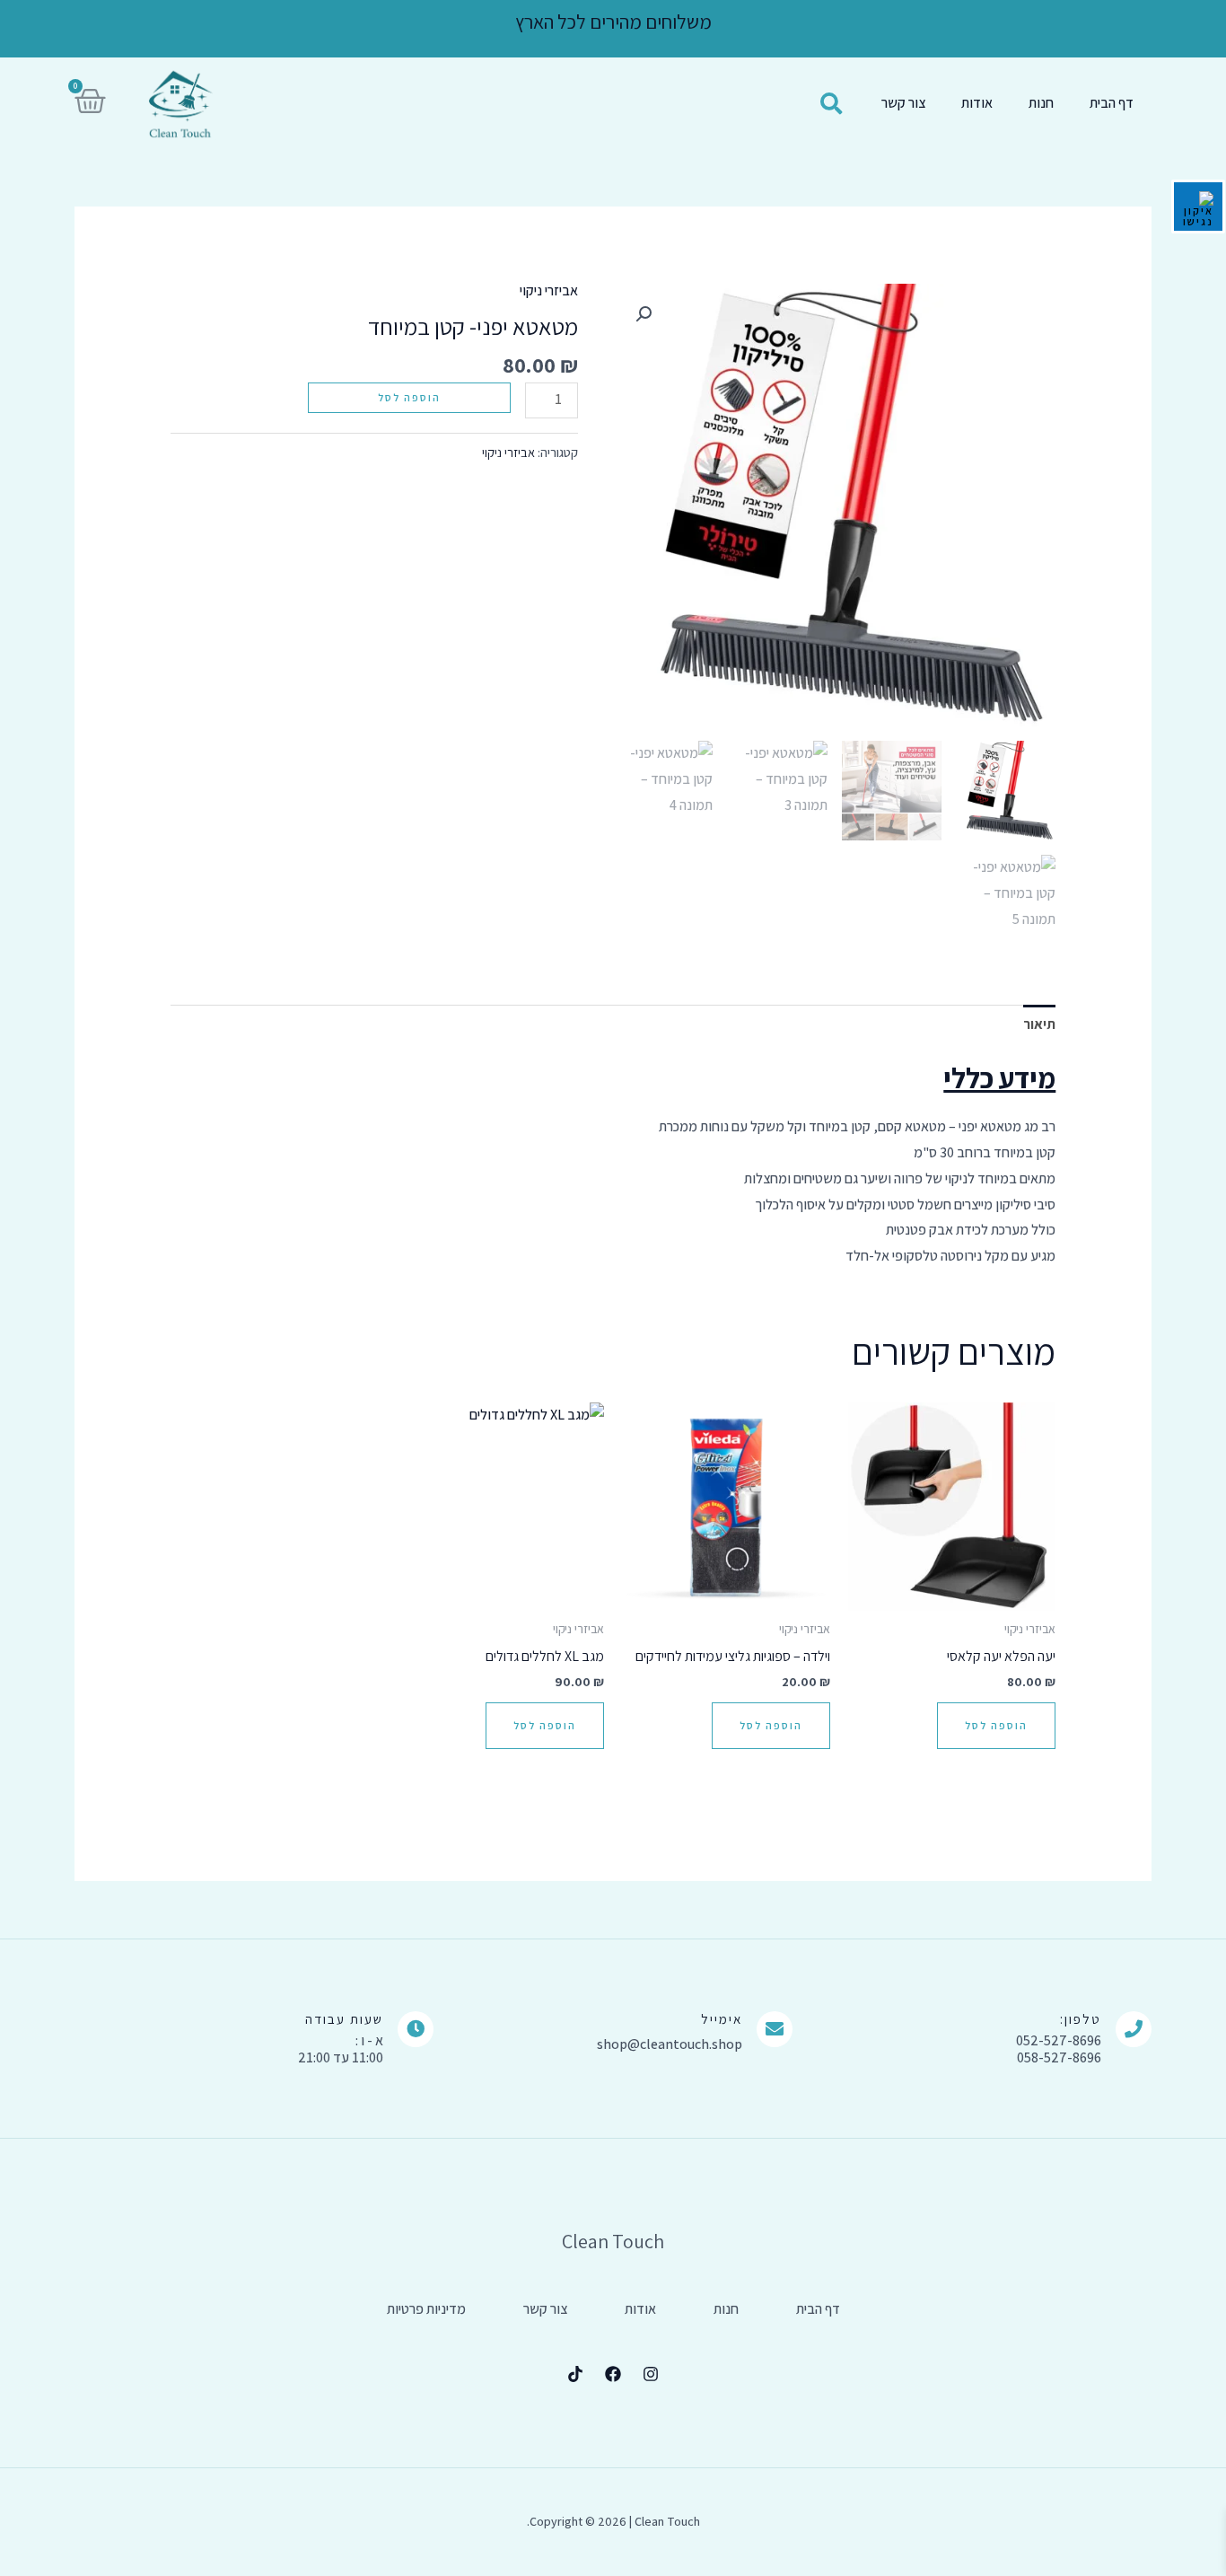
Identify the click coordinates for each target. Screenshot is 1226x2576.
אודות (977, 103)
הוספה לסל (409, 397)
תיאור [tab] (1039, 1024)
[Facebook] (613, 2374)
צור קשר (903, 103)
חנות (1041, 103)
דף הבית (1112, 103)
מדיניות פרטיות (426, 2309)
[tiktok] (575, 2374)
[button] (644, 314)
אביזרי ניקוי (549, 290)
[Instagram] (651, 2374)
